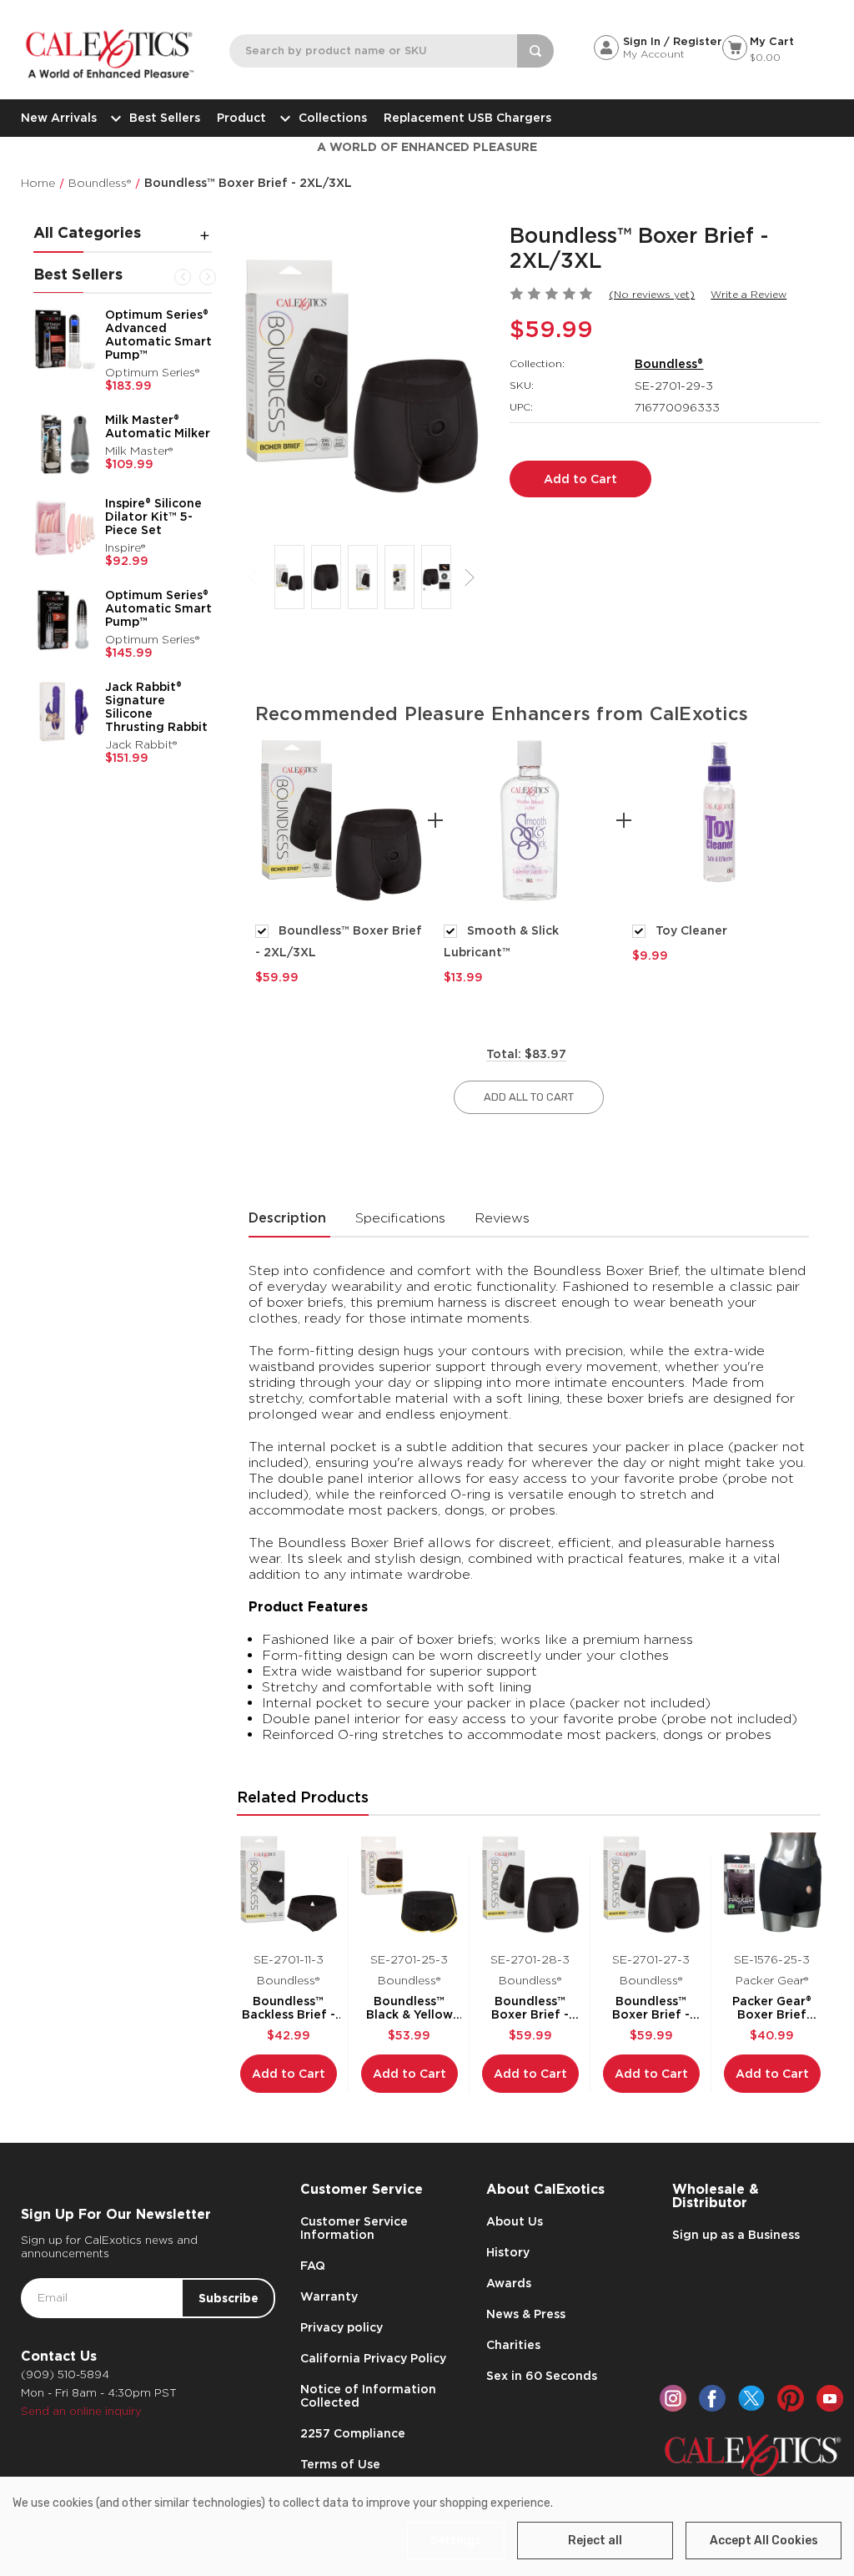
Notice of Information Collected (368, 2396)
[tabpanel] (341, 859)
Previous (183, 277)
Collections (333, 118)
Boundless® (669, 364)
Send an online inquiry (81, 2411)
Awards (509, 2283)
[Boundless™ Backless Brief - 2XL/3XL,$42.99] (289, 1884)
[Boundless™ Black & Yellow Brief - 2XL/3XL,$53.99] (409, 1884)
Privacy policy (342, 2327)
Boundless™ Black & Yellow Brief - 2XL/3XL (409, 2008)
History (508, 2252)
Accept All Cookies (764, 2541)
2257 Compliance (353, 2433)
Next (208, 277)
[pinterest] (791, 2398)
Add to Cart (289, 2074)
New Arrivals (59, 118)
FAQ (313, 2266)
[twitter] (751, 2398)
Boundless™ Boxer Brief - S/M (651, 2008)
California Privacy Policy (373, 2358)
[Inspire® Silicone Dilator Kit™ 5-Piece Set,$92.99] (65, 528)
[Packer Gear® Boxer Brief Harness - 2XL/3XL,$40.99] (772, 1884)
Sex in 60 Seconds (542, 2376)
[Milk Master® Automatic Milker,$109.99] (65, 445)
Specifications (400, 1218)
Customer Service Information (354, 2228)
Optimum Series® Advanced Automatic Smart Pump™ (158, 335)
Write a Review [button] (749, 294)
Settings (456, 2541)
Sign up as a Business (736, 2235)
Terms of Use (340, 2464)
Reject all (595, 2541)
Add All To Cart (529, 1097)
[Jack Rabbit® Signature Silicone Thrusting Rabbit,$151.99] (65, 712)
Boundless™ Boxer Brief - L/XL (530, 2008)
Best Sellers (165, 118)
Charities (513, 2345)
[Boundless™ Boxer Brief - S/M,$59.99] (651, 1884)
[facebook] (712, 2398)
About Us (515, 2221)
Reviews (502, 1218)
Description (287, 1218)
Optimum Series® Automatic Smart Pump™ (158, 608)
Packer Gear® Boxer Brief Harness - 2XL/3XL (772, 2008)
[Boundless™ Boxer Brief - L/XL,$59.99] (530, 1884)
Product (241, 118)
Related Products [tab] (303, 1797)
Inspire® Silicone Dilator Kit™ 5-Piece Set (153, 517)
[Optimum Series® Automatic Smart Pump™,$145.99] (65, 620)
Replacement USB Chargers (467, 118)
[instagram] (673, 2398)
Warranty (329, 2296)
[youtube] (830, 2398)
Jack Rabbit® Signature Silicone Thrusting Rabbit (156, 707)
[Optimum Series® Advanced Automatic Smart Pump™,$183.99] (65, 340)
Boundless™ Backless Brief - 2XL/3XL (289, 2008)
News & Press (526, 2314)
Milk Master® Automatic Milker (158, 426)
